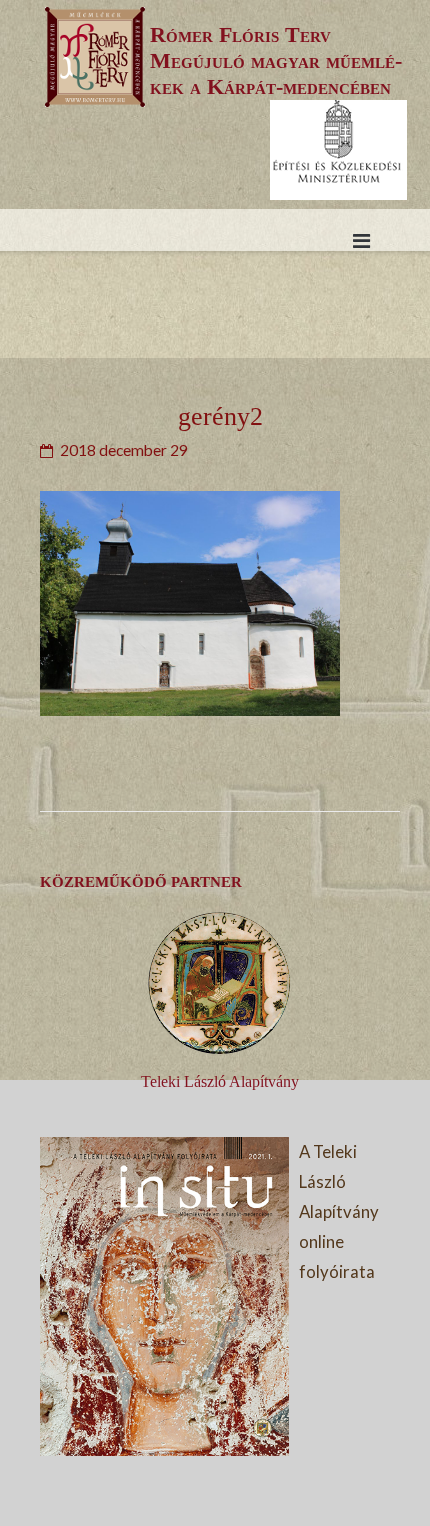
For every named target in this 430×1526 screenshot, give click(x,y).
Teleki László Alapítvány (220, 1081)
